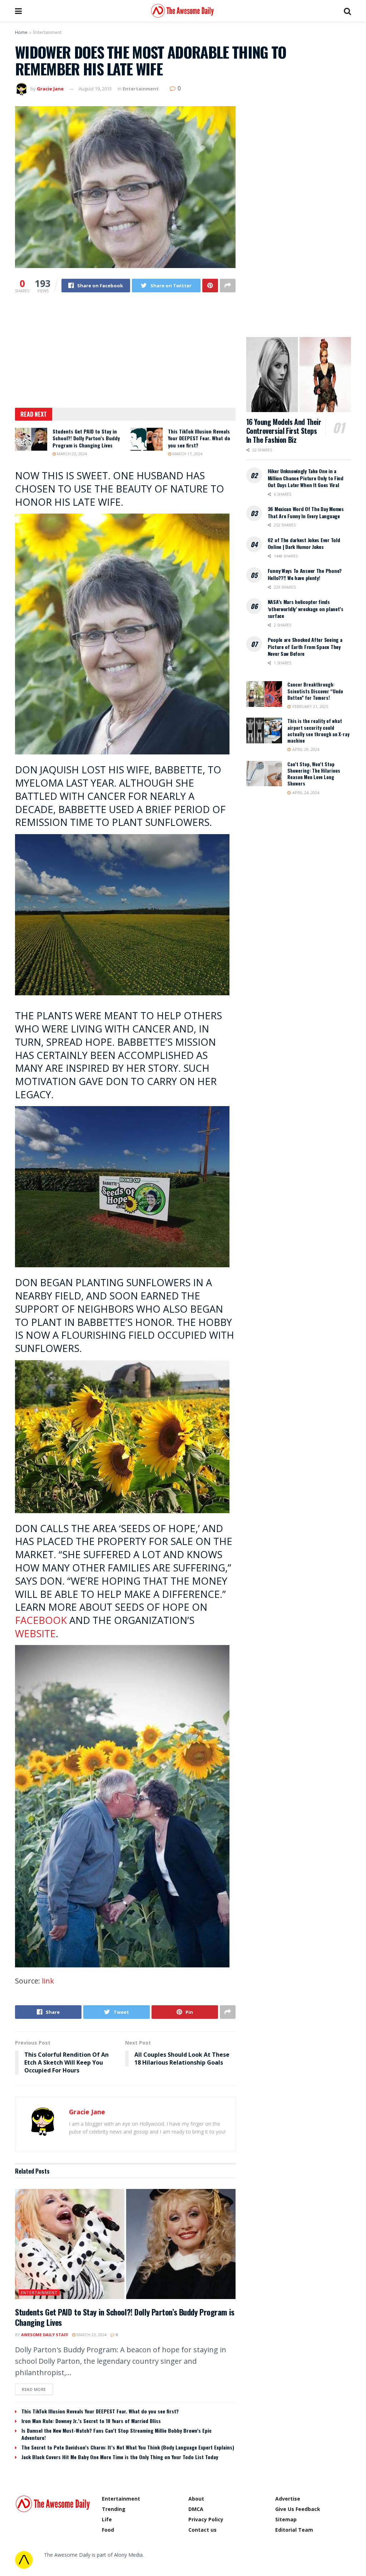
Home (21, 32)
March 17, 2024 (187, 454)
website (35, 1633)
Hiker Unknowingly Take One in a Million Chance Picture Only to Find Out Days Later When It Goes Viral (306, 478)
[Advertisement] (125, 355)
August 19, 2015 (95, 89)
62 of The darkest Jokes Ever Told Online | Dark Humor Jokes (304, 543)
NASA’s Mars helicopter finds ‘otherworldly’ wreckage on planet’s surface (306, 609)
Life (107, 2519)
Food (108, 2530)
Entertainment (47, 32)
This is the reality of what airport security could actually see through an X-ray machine (318, 731)
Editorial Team (294, 2530)
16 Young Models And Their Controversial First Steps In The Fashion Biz (284, 431)
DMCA (196, 2509)
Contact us (202, 2530)
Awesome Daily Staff (45, 2335)
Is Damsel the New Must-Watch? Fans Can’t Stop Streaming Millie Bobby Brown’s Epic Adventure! (117, 2434)
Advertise (288, 2499)
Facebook (41, 1620)
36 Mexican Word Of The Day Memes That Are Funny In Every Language (306, 512)
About (196, 2499)
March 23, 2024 (71, 454)
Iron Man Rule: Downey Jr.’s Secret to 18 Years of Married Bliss (91, 2421)
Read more (34, 2389)
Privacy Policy (206, 2519)
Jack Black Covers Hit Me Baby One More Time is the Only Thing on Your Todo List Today (120, 2457)
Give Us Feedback (298, 2509)
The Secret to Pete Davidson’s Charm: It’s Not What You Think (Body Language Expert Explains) (128, 2447)
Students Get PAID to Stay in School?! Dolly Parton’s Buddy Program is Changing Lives (86, 438)
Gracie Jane (50, 89)
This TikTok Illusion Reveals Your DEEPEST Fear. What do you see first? (199, 438)
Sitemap (286, 2519)
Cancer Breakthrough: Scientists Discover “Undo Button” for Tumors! (315, 691)
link (48, 1981)
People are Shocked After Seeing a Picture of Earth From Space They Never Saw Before (305, 647)
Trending (114, 2509)
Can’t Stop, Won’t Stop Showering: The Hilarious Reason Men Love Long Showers (314, 774)
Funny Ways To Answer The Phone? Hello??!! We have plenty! (305, 574)
